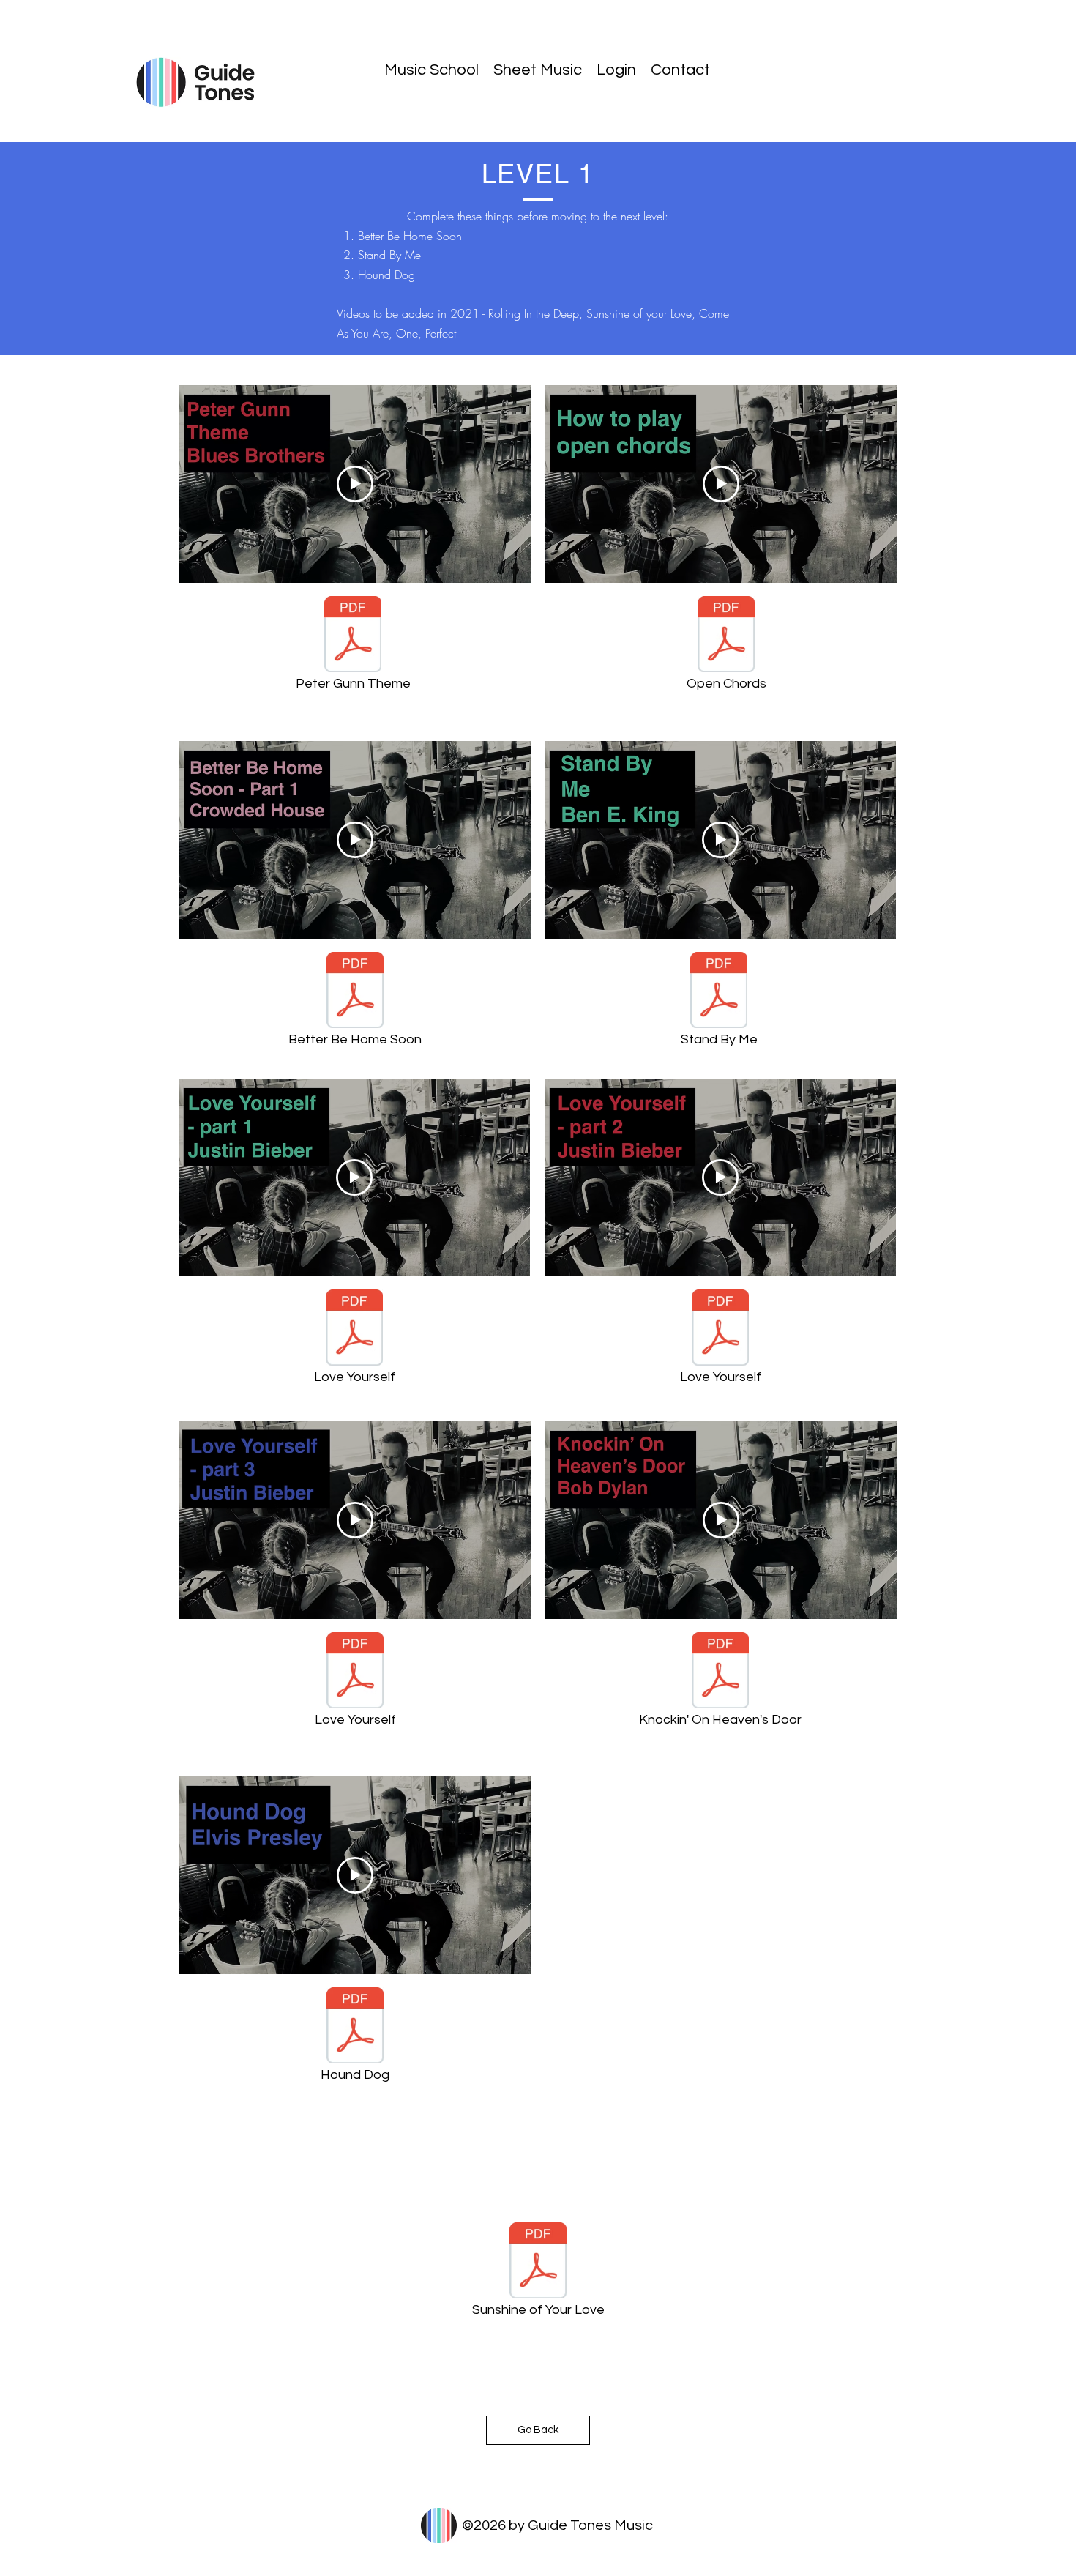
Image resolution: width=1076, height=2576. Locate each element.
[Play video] (355, 484)
